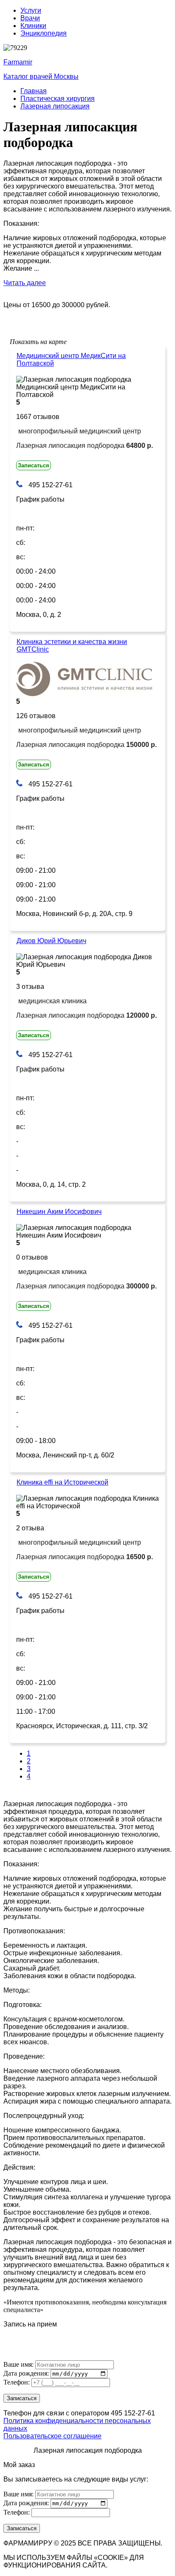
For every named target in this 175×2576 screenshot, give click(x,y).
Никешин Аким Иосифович (59, 1212)
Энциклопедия (44, 33)
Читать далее (25, 283)
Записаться (34, 465)
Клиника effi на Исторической (62, 1482)
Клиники (33, 26)
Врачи (30, 18)
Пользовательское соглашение (52, 2436)
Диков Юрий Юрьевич (51, 941)
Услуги (31, 10)
